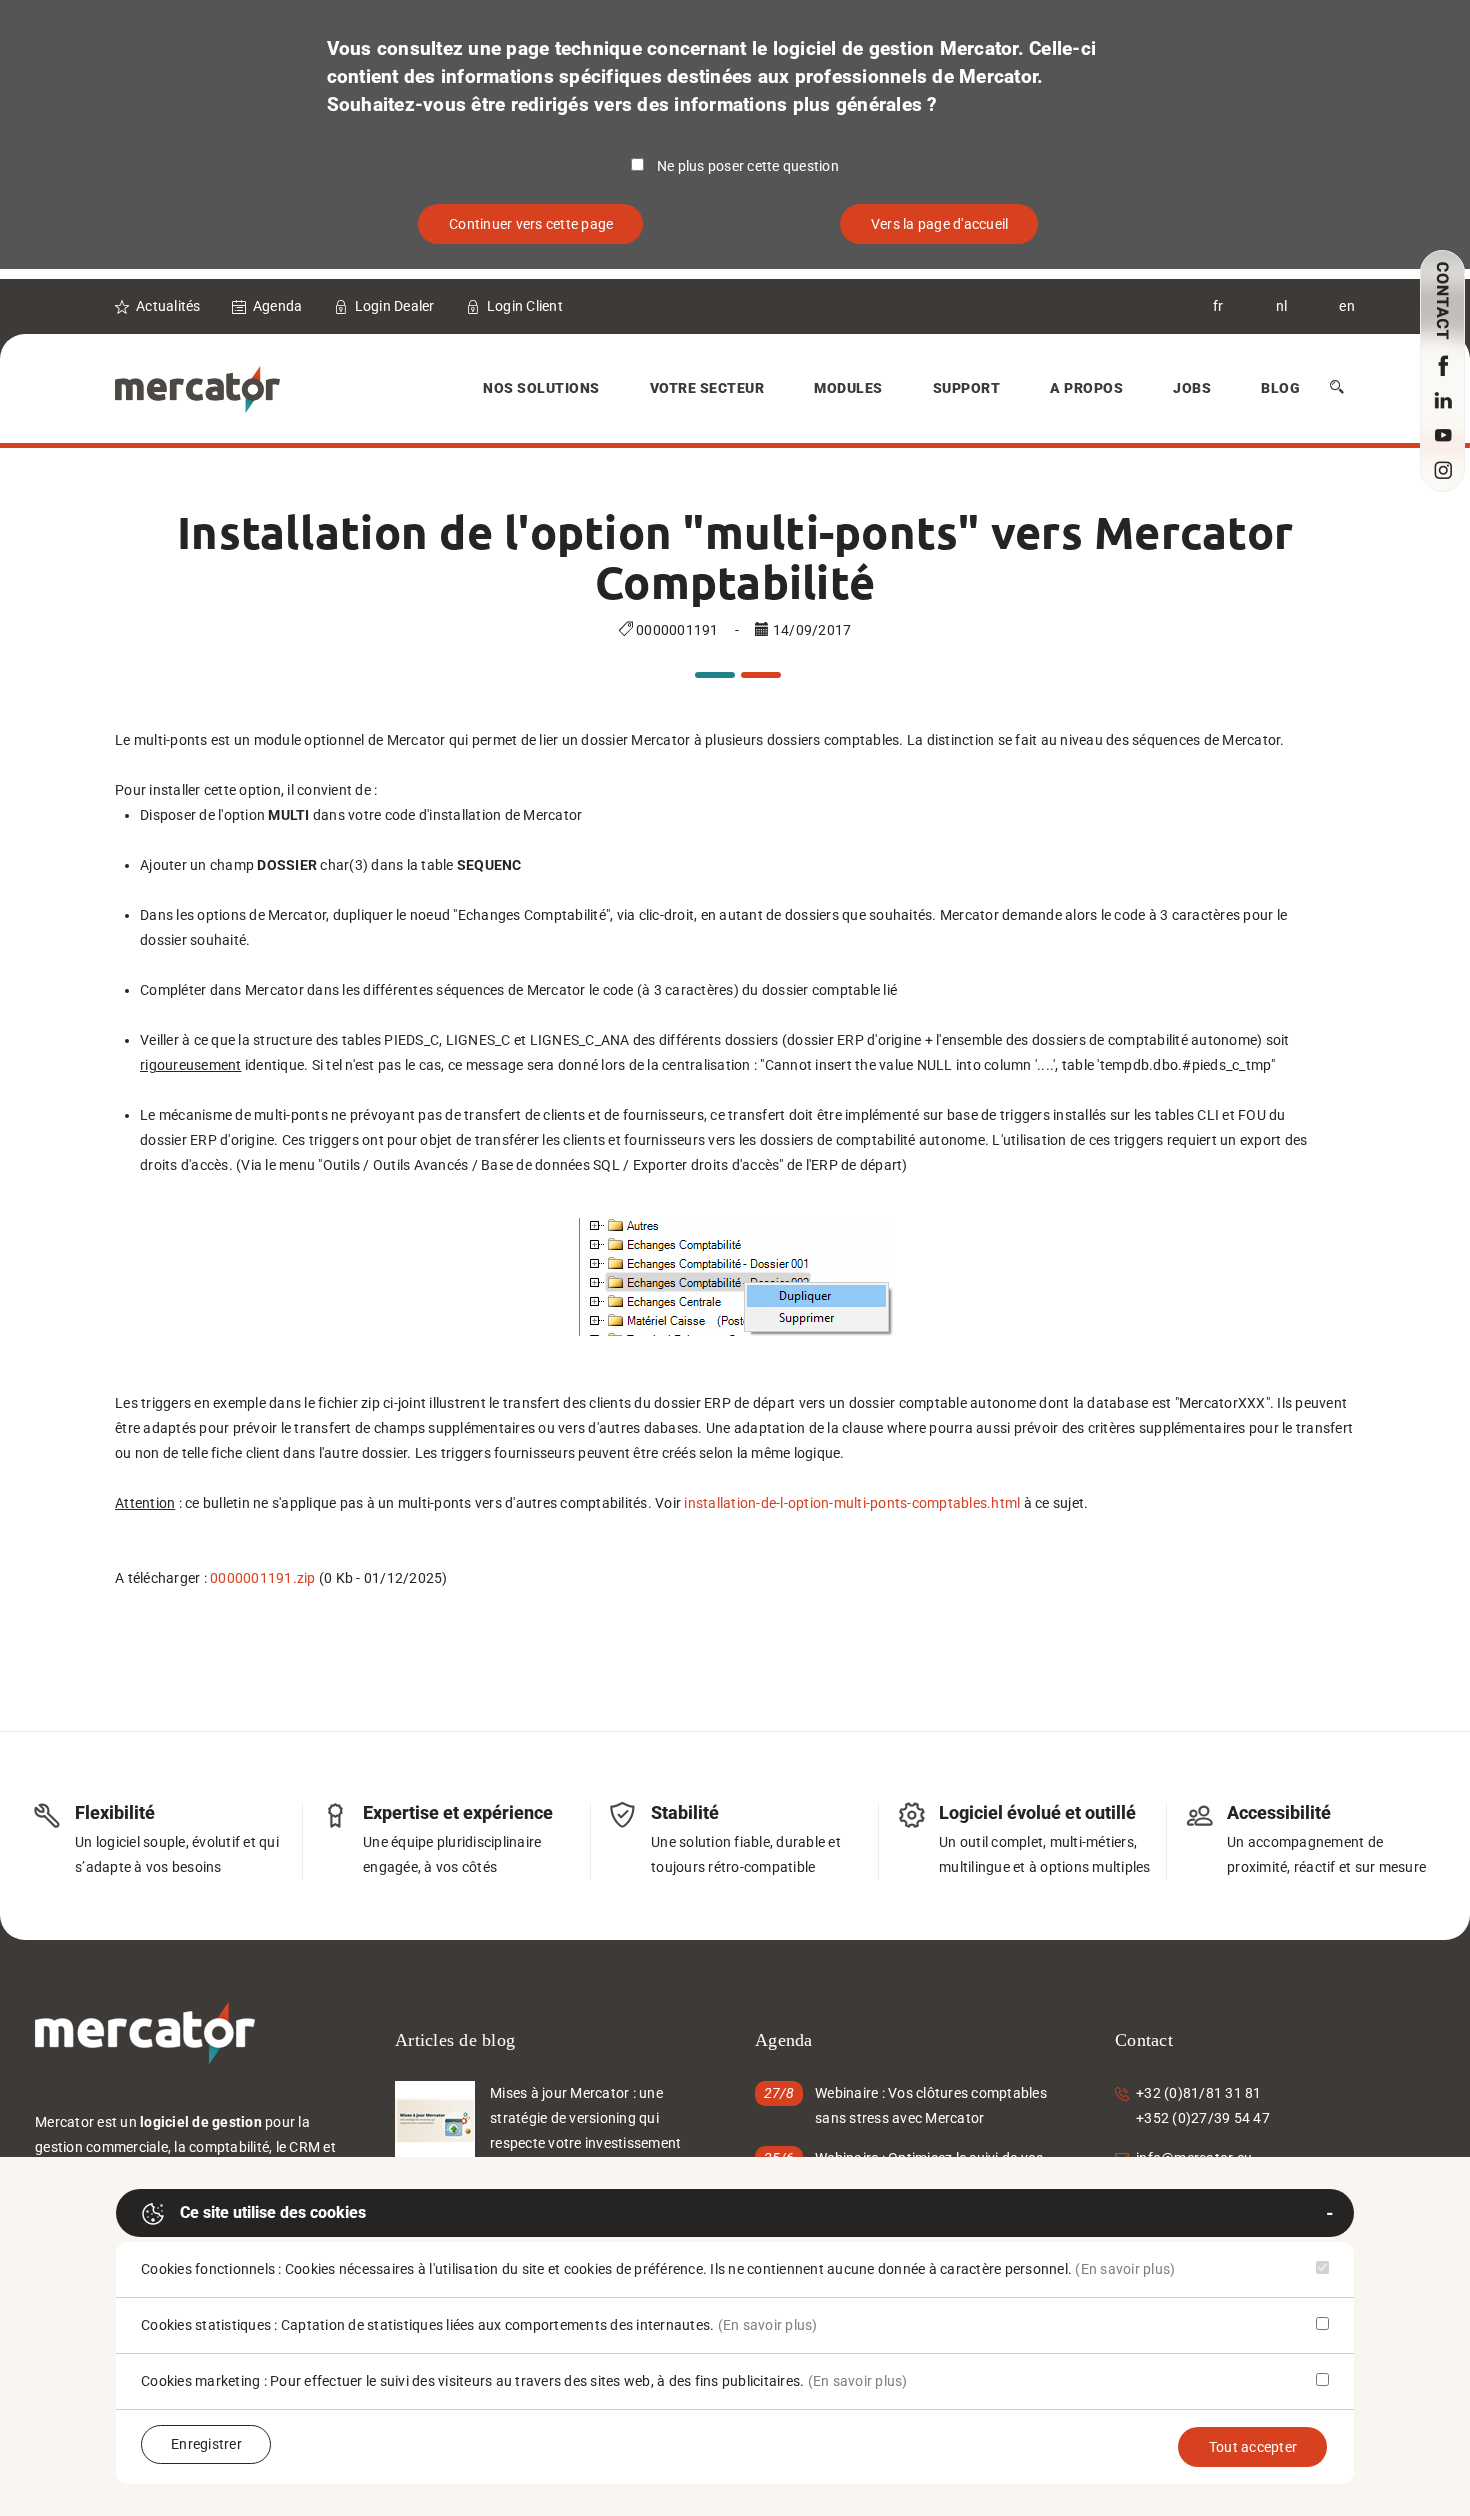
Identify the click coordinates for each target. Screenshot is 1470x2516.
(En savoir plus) (1125, 2269)
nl (1282, 306)
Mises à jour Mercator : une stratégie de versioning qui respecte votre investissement (585, 2118)
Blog (1280, 388)
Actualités (168, 306)
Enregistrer (206, 2444)
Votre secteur (707, 388)
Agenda (278, 306)
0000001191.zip (263, 1578)
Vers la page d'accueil (940, 224)
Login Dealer (395, 306)
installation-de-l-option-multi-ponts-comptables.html (852, 1503)
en (1347, 306)
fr (1218, 306)
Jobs (1192, 388)
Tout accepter (1253, 2447)
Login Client (525, 306)
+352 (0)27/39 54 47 (1203, 2118)
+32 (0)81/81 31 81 (1199, 2093)
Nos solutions (541, 388)
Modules (848, 388)
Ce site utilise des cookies (273, 2212)
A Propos (1086, 388)
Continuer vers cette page (531, 224)
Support (967, 388)
